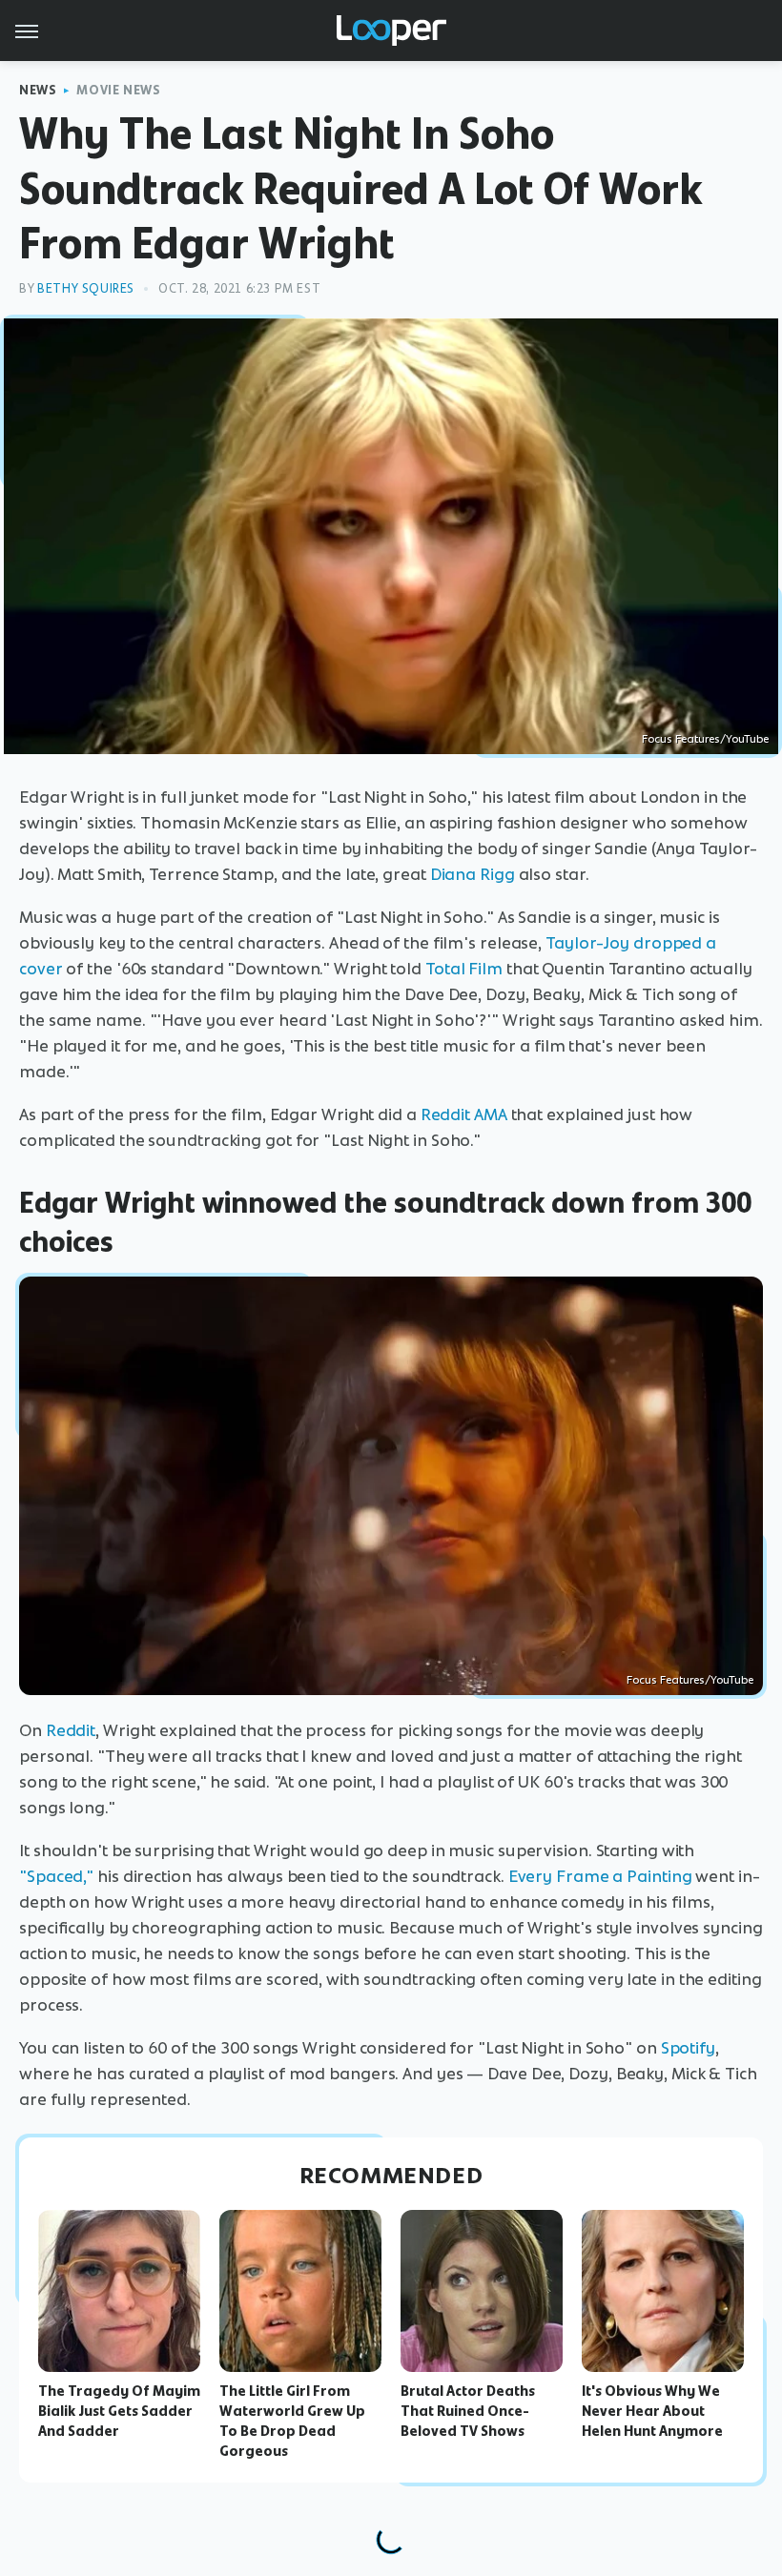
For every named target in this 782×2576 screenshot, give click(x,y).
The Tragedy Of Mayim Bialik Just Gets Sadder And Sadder (119, 2411)
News (38, 90)
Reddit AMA (464, 1114)
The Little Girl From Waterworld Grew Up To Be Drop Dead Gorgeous (292, 2421)
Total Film (464, 969)
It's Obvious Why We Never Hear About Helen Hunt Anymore (652, 2411)
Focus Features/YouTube (705, 739)
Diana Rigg (473, 874)
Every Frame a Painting (600, 1876)
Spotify (688, 2048)
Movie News (118, 90)
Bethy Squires (86, 288)
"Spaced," (56, 1876)
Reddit (71, 1730)
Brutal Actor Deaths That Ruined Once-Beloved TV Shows (468, 2411)
